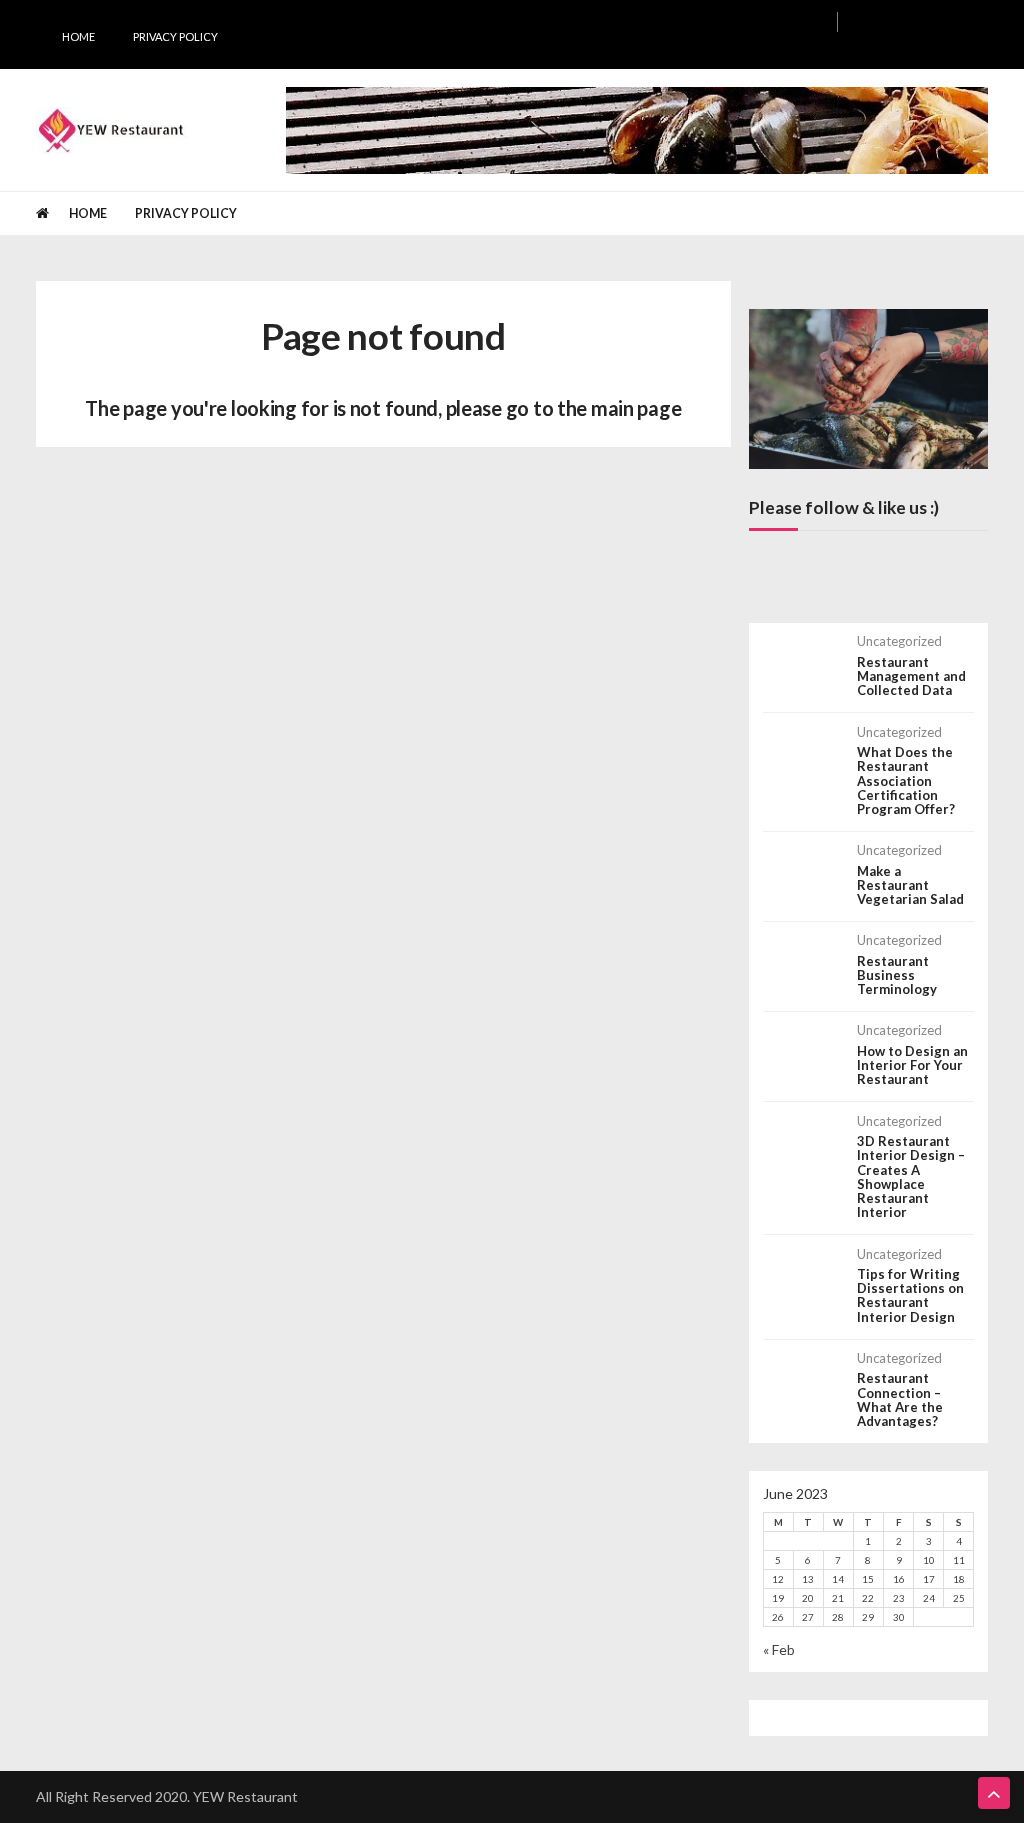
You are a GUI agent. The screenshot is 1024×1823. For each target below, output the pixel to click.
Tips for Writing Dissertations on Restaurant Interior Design (910, 1295)
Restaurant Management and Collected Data (911, 676)
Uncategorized (899, 641)
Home (78, 36)
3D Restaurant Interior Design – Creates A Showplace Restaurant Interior (911, 1177)
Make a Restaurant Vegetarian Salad (910, 885)
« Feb (779, 1649)
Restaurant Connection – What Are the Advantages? (900, 1399)
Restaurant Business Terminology (897, 975)
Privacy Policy (175, 36)
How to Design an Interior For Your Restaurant (912, 1065)
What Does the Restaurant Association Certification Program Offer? (906, 780)
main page (636, 408)
